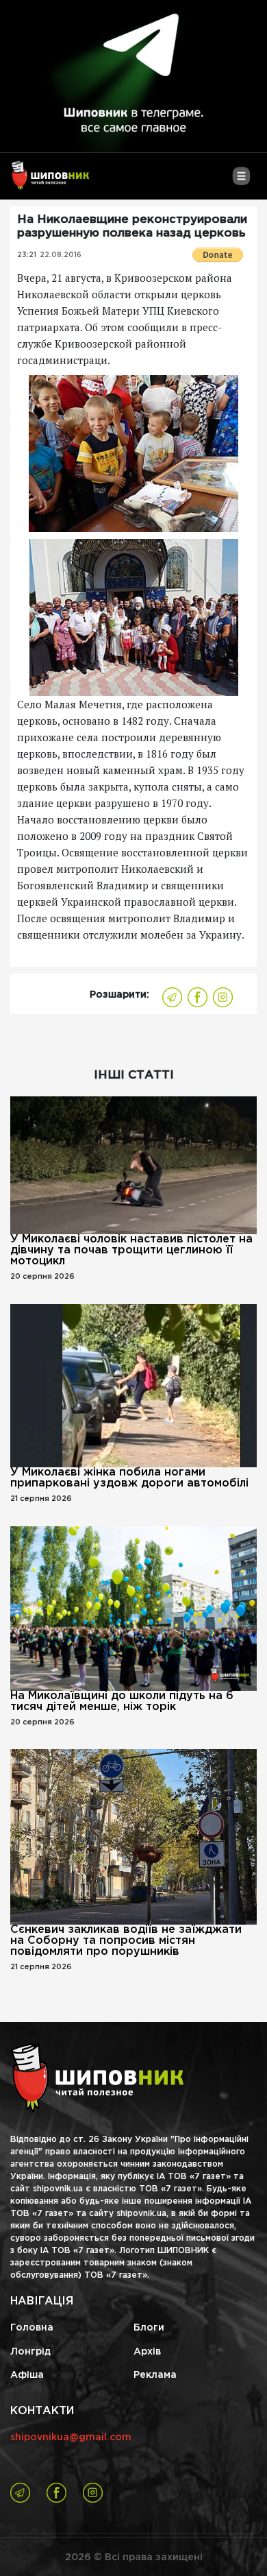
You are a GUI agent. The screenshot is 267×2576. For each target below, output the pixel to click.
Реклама (155, 2375)
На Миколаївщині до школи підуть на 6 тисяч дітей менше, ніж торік (122, 1701)
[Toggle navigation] (241, 181)
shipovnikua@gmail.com (71, 2437)
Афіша (27, 2375)
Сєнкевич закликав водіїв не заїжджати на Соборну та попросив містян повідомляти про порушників (126, 1941)
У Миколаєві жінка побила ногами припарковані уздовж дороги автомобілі (129, 1478)
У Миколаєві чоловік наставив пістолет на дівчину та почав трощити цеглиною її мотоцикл (131, 1250)
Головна (32, 2328)
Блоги (149, 2328)
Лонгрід (30, 2352)
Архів (147, 2352)
